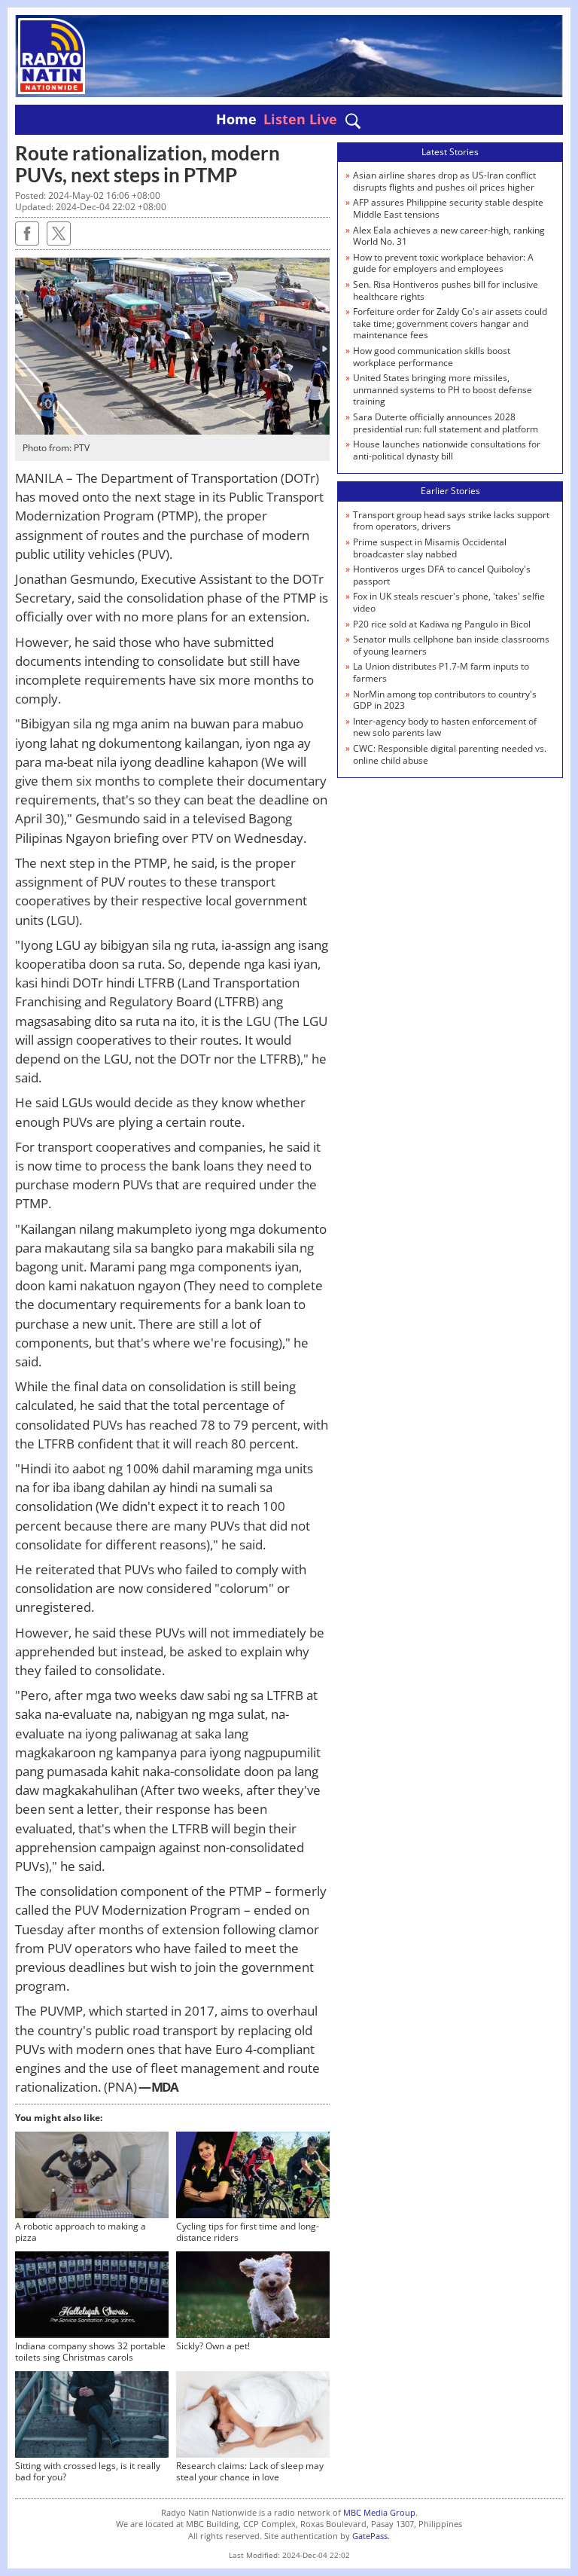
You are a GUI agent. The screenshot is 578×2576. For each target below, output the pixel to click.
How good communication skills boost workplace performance (432, 357)
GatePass (370, 2536)
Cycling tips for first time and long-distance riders (248, 2232)
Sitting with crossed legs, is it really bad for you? (88, 2472)
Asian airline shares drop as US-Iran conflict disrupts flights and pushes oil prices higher (444, 181)
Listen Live (300, 119)
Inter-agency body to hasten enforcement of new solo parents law (445, 727)
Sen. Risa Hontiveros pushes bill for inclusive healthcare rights (446, 290)
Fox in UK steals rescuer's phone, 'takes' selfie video (449, 602)
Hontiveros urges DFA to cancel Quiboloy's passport (442, 575)
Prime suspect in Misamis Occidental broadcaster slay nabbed (430, 548)
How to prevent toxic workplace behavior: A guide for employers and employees (443, 263)
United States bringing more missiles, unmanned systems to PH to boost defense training (443, 389)
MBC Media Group (379, 2512)
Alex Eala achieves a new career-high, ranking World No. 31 (449, 236)
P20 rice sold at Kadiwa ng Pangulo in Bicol (442, 624)
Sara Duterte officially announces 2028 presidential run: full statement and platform (446, 423)
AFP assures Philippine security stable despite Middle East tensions (448, 208)
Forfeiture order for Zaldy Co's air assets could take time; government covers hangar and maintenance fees (450, 323)
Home (236, 119)
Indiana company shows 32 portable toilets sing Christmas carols (90, 2352)
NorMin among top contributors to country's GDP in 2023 (445, 700)
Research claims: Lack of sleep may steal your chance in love (250, 2472)
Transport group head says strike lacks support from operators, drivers (451, 521)
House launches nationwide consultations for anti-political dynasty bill (447, 450)
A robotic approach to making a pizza (81, 2232)
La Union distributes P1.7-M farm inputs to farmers (441, 672)
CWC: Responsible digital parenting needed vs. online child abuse (450, 754)
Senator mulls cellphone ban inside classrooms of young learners (451, 645)
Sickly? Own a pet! (213, 2346)
